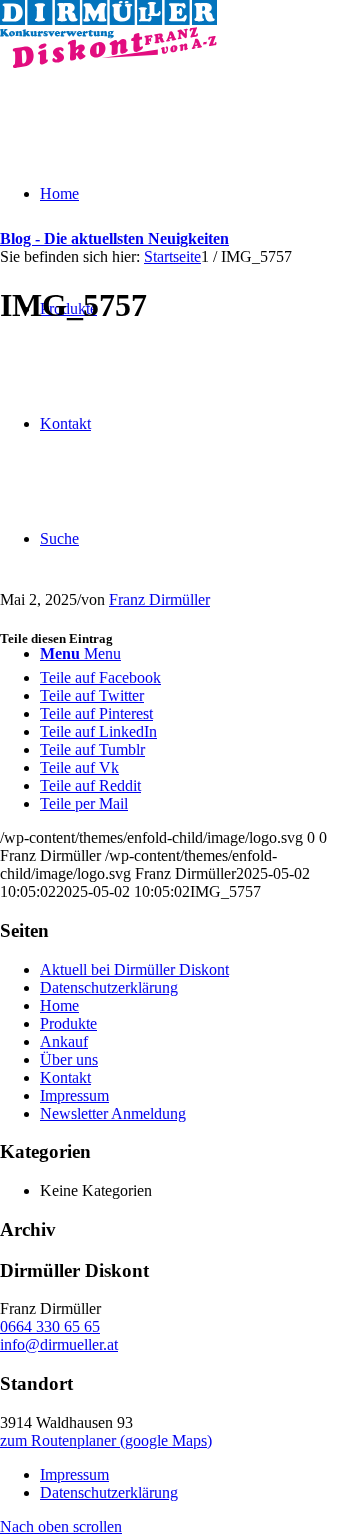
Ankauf (64, 1041)
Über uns (69, 1059)
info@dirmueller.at (59, 1344)
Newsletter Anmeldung (113, 1113)
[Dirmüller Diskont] (108, 62)
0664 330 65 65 (50, 1326)
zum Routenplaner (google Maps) (106, 1440)
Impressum (74, 1095)
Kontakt (65, 1077)
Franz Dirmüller (159, 599)
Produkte (68, 1023)
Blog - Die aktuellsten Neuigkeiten (114, 238)
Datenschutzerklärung (109, 987)
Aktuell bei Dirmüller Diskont (134, 969)
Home (59, 1005)
